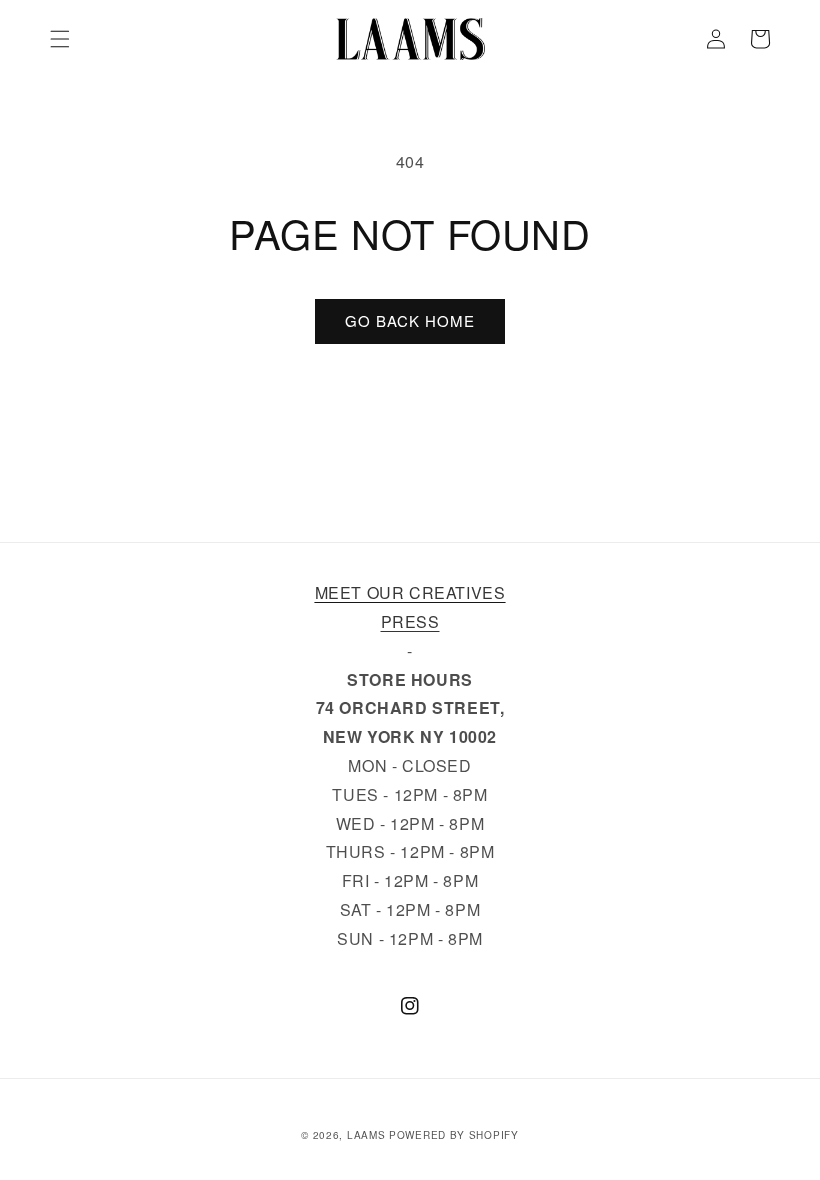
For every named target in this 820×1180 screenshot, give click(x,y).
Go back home (410, 320)
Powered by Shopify (454, 1135)
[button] (60, 39)
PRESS (410, 621)
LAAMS (366, 1135)
